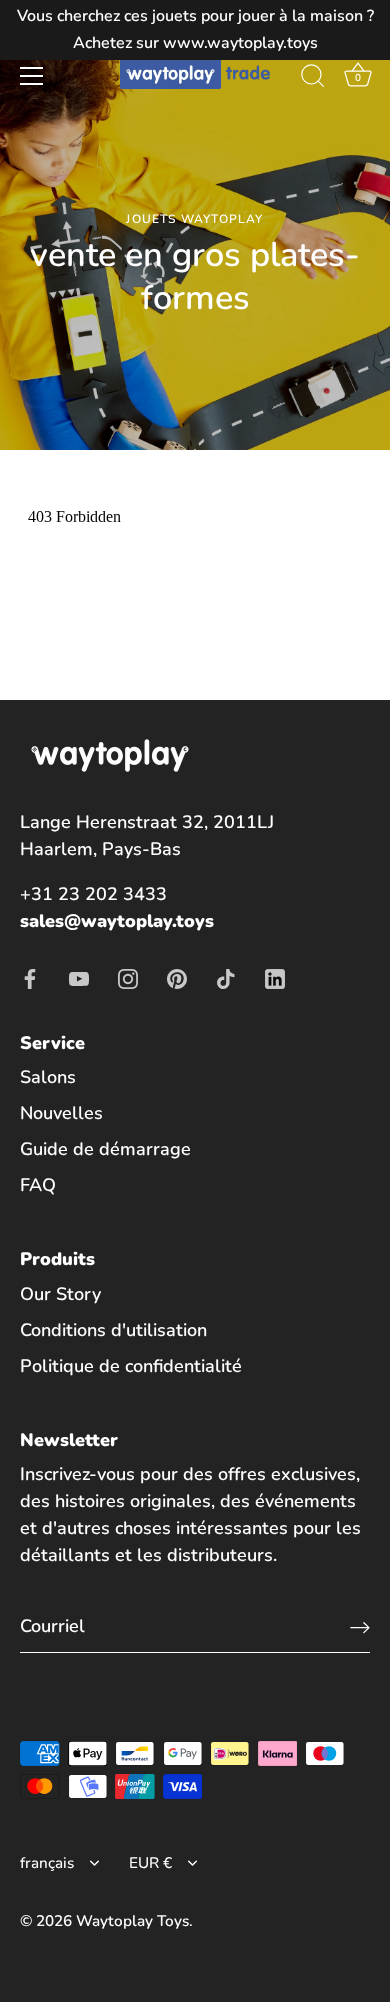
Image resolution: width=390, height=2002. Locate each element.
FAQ (38, 1185)
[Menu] (32, 76)
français (47, 1863)
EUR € (150, 1863)
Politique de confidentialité (131, 1366)
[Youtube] (79, 978)
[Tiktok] (226, 978)
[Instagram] (128, 978)
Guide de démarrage (105, 1149)
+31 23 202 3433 (93, 894)
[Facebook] (30, 978)
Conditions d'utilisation (113, 1330)
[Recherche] (313, 79)
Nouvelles (61, 1113)
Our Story (60, 1294)
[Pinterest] (177, 978)
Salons (48, 1077)
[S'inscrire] (360, 1626)
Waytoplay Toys (132, 1921)
